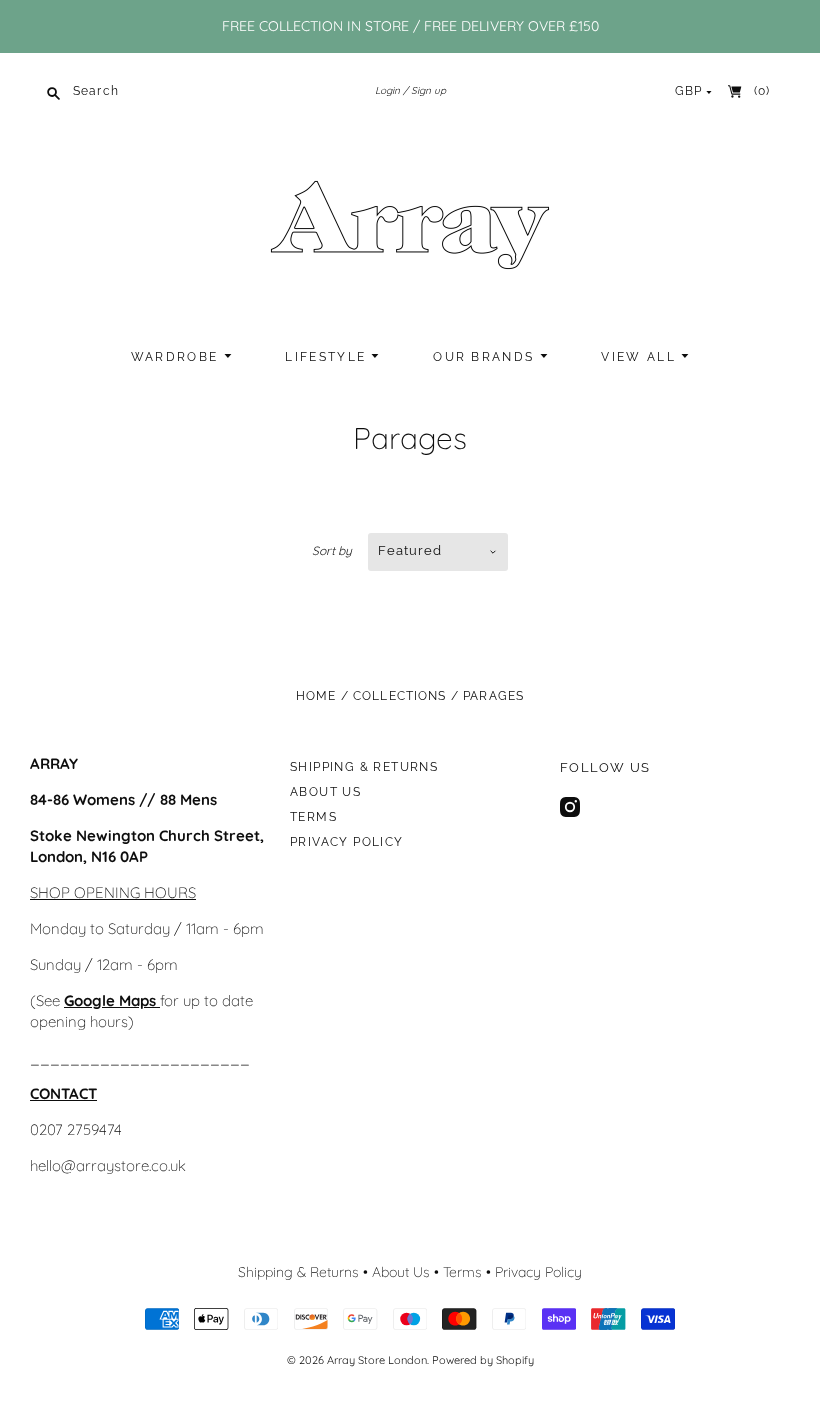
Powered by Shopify (483, 1360)
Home (316, 696)
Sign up (428, 90)
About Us (325, 792)
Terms (313, 817)
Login (387, 90)
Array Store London (377, 1360)
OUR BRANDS (486, 357)
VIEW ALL (641, 357)
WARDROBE (177, 357)
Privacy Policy (347, 842)
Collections (400, 696)
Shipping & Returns (364, 767)
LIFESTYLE (328, 357)
